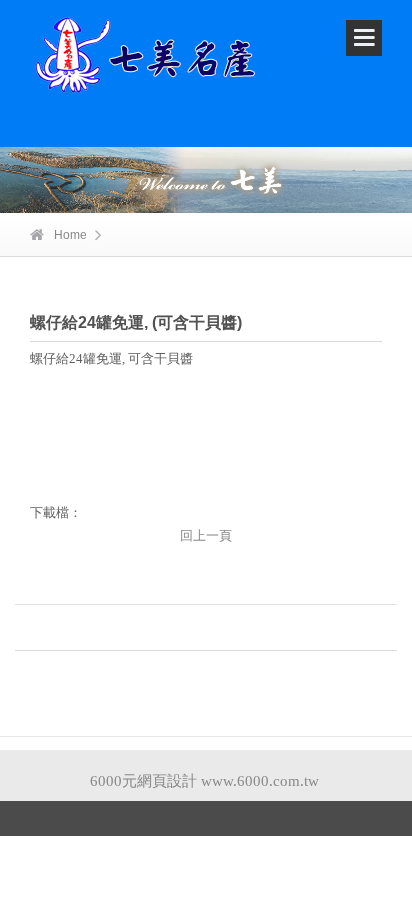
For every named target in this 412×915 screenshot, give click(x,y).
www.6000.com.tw (260, 781)
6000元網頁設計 (143, 781)
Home (70, 235)
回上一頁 (206, 535)
